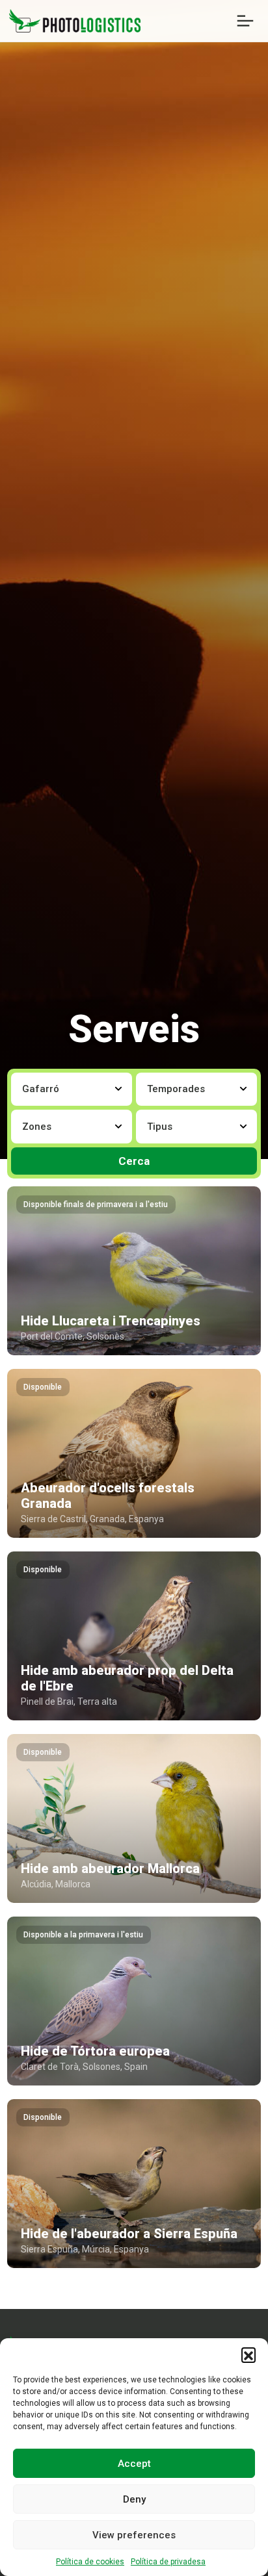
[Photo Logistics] (75, 20)
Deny (134, 2499)
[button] (248, 2354)
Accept (134, 2464)
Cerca (134, 1161)
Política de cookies (90, 2562)
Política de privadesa (168, 2562)
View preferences (134, 2535)
